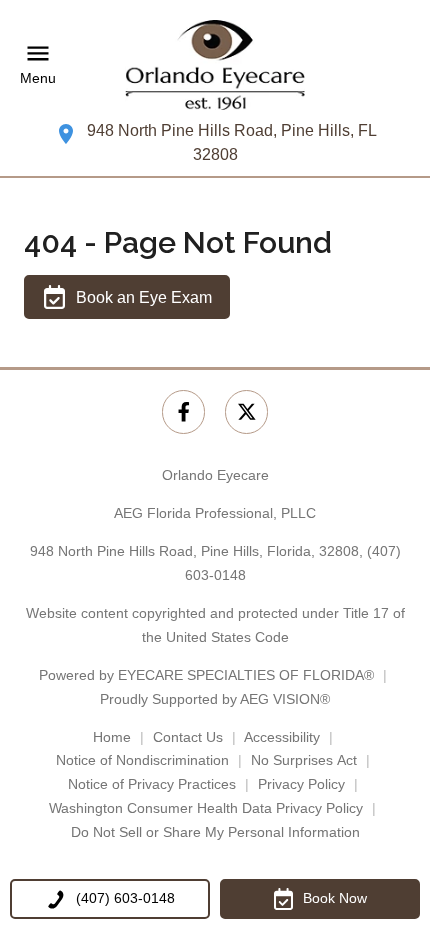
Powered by (206, 675)
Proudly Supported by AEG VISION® (215, 699)
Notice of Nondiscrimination (142, 760)
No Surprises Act (304, 760)
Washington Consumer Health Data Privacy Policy (206, 808)
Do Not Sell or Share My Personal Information (215, 832)
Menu (38, 78)
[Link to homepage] (215, 65)
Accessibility (282, 737)
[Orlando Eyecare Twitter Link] (246, 411)
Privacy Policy (301, 784)
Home (112, 737)
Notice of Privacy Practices (152, 784)
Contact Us (188, 737)
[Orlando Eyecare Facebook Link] (183, 411)
